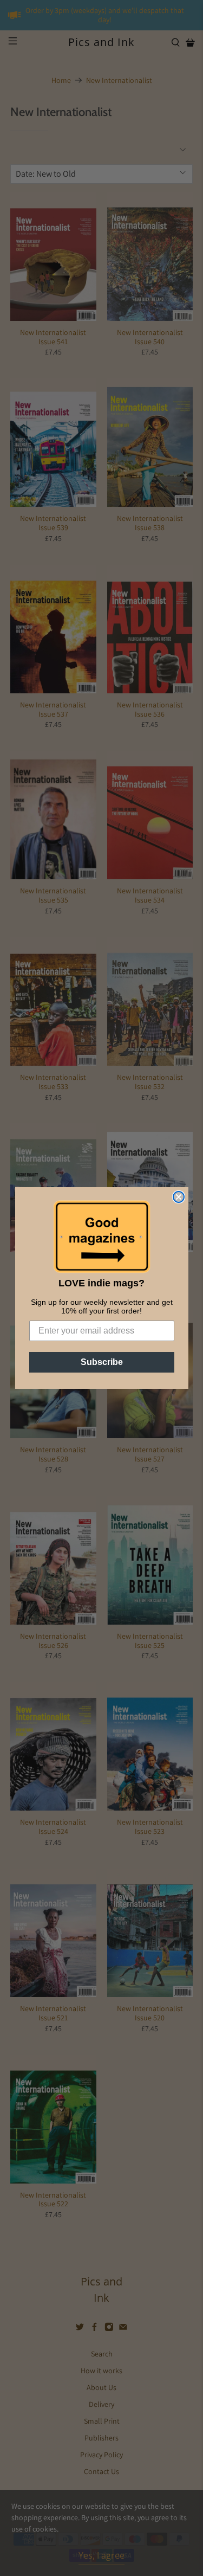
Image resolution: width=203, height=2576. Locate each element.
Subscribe (102, 1362)
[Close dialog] (179, 1197)
